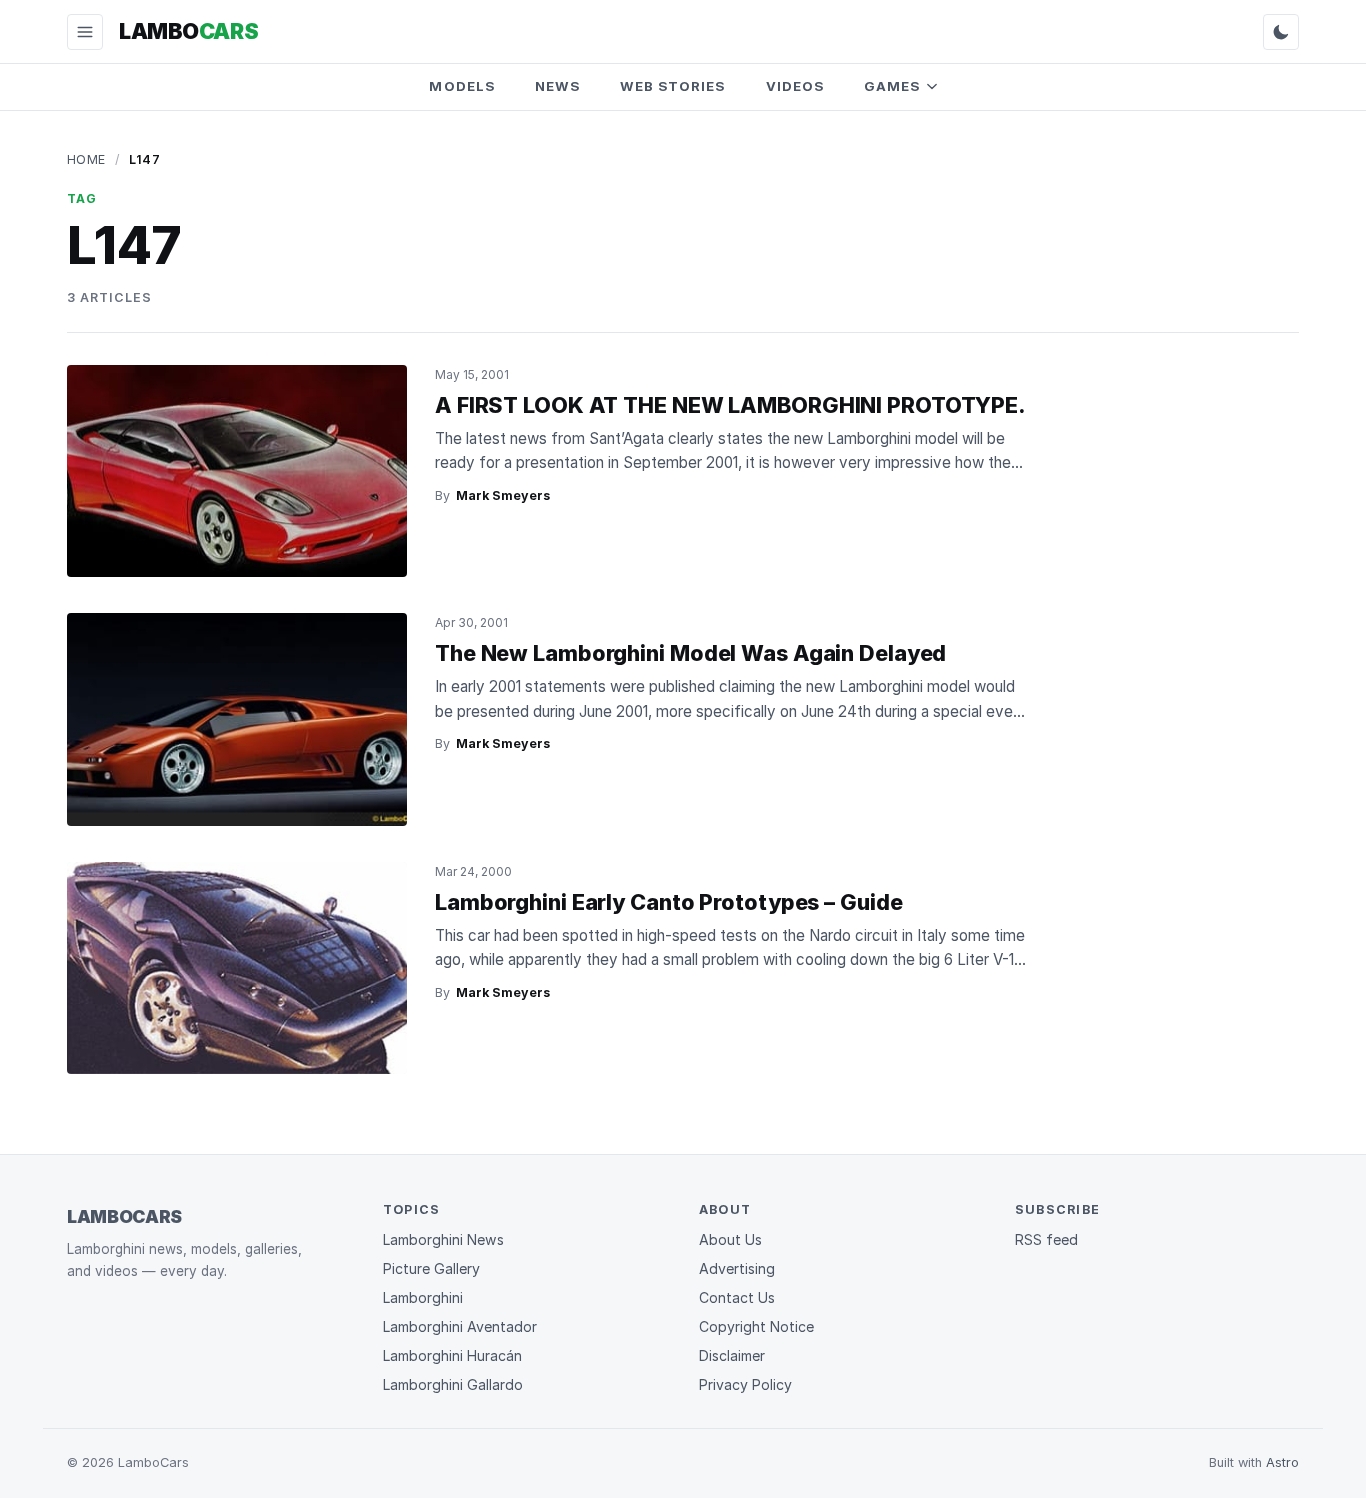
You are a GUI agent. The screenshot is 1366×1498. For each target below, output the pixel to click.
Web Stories (673, 86)
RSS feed (1046, 1239)
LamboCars (124, 1216)
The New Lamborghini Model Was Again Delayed (690, 653)
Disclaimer (732, 1355)
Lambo (188, 31)
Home (86, 159)
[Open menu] (85, 32)
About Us (730, 1239)
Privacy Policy (745, 1384)
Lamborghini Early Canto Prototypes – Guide (668, 902)
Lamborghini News (443, 1239)
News (557, 86)
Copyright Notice (756, 1326)
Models (461, 86)
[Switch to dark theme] (1281, 32)
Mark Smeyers (503, 495)
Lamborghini (423, 1297)
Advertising (737, 1268)
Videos (795, 86)
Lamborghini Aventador (460, 1326)
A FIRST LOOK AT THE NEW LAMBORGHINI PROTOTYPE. (730, 405)
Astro (1282, 1462)
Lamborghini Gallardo (453, 1384)
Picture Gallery (431, 1268)
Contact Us (737, 1297)
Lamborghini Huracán (452, 1355)
